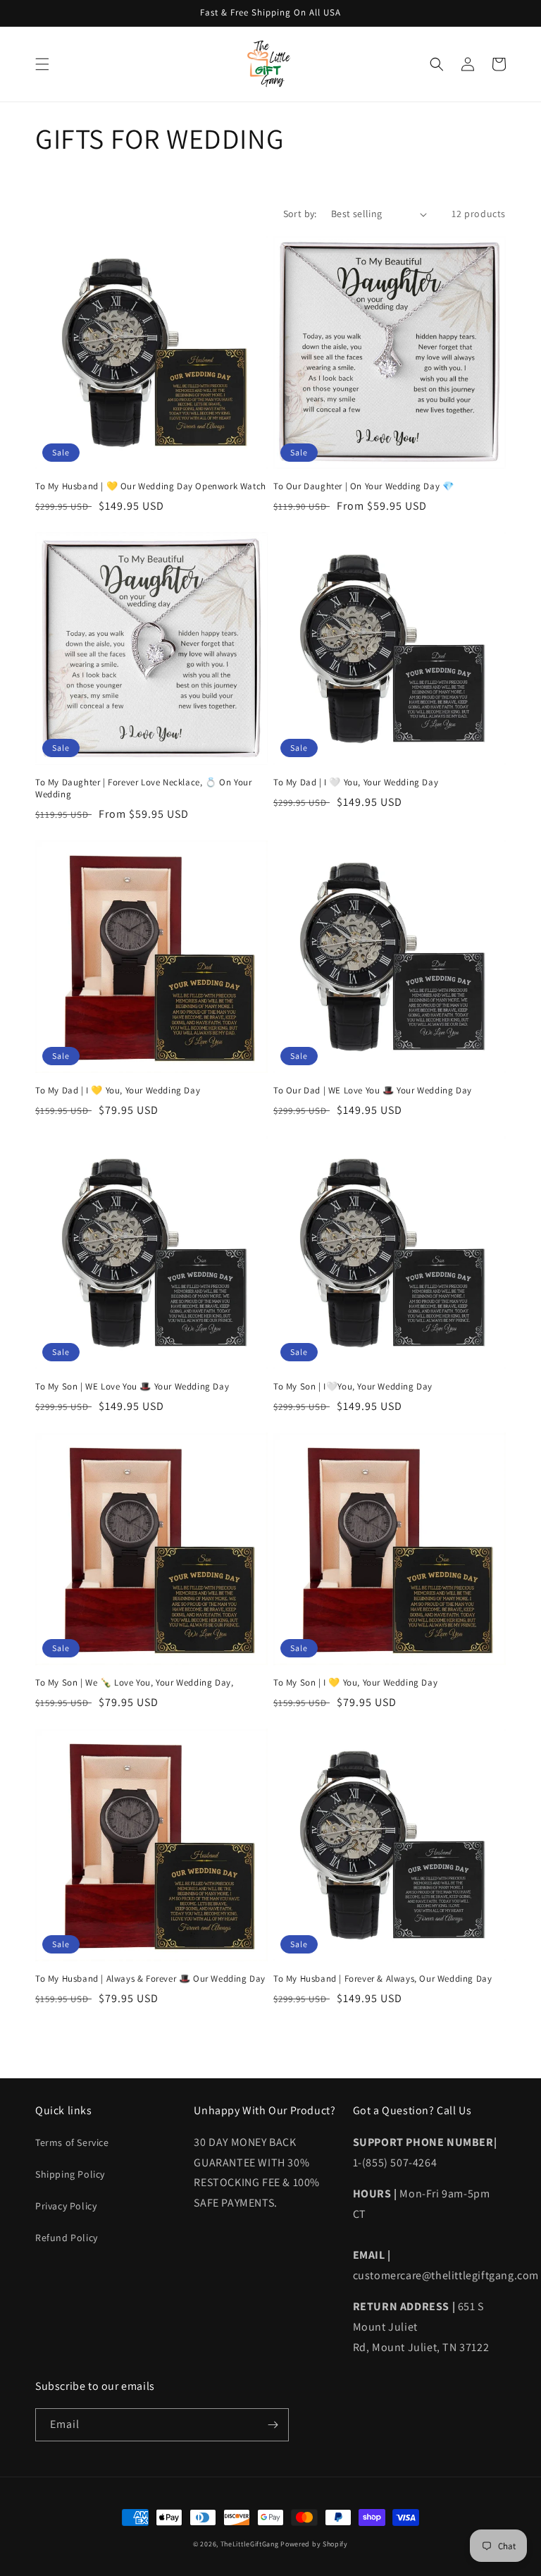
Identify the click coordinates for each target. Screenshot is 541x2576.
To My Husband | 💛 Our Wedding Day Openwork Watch (151, 486)
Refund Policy (67, 2238)
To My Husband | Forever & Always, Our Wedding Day (383, 1979)
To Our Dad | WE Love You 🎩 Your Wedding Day (373, 1091)
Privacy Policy (66, 2206)
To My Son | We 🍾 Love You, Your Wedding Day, (134, 1683)
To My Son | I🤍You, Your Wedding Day (353, 1387)
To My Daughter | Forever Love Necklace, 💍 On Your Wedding (143, 789)
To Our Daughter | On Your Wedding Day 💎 (363, 486)
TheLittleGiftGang (250, 2544)
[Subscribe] (273, 2425)
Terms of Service (72, 2142)
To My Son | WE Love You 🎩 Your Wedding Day (132, 1387)
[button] (42, 64)
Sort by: (300, 214)
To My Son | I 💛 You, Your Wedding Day (355, 1683)
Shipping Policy (70, 2174)
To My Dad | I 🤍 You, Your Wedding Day (356, 783)
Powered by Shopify (314, 2544)
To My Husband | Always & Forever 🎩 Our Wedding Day (150, 1979)
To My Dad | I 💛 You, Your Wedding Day (118, 1091)
